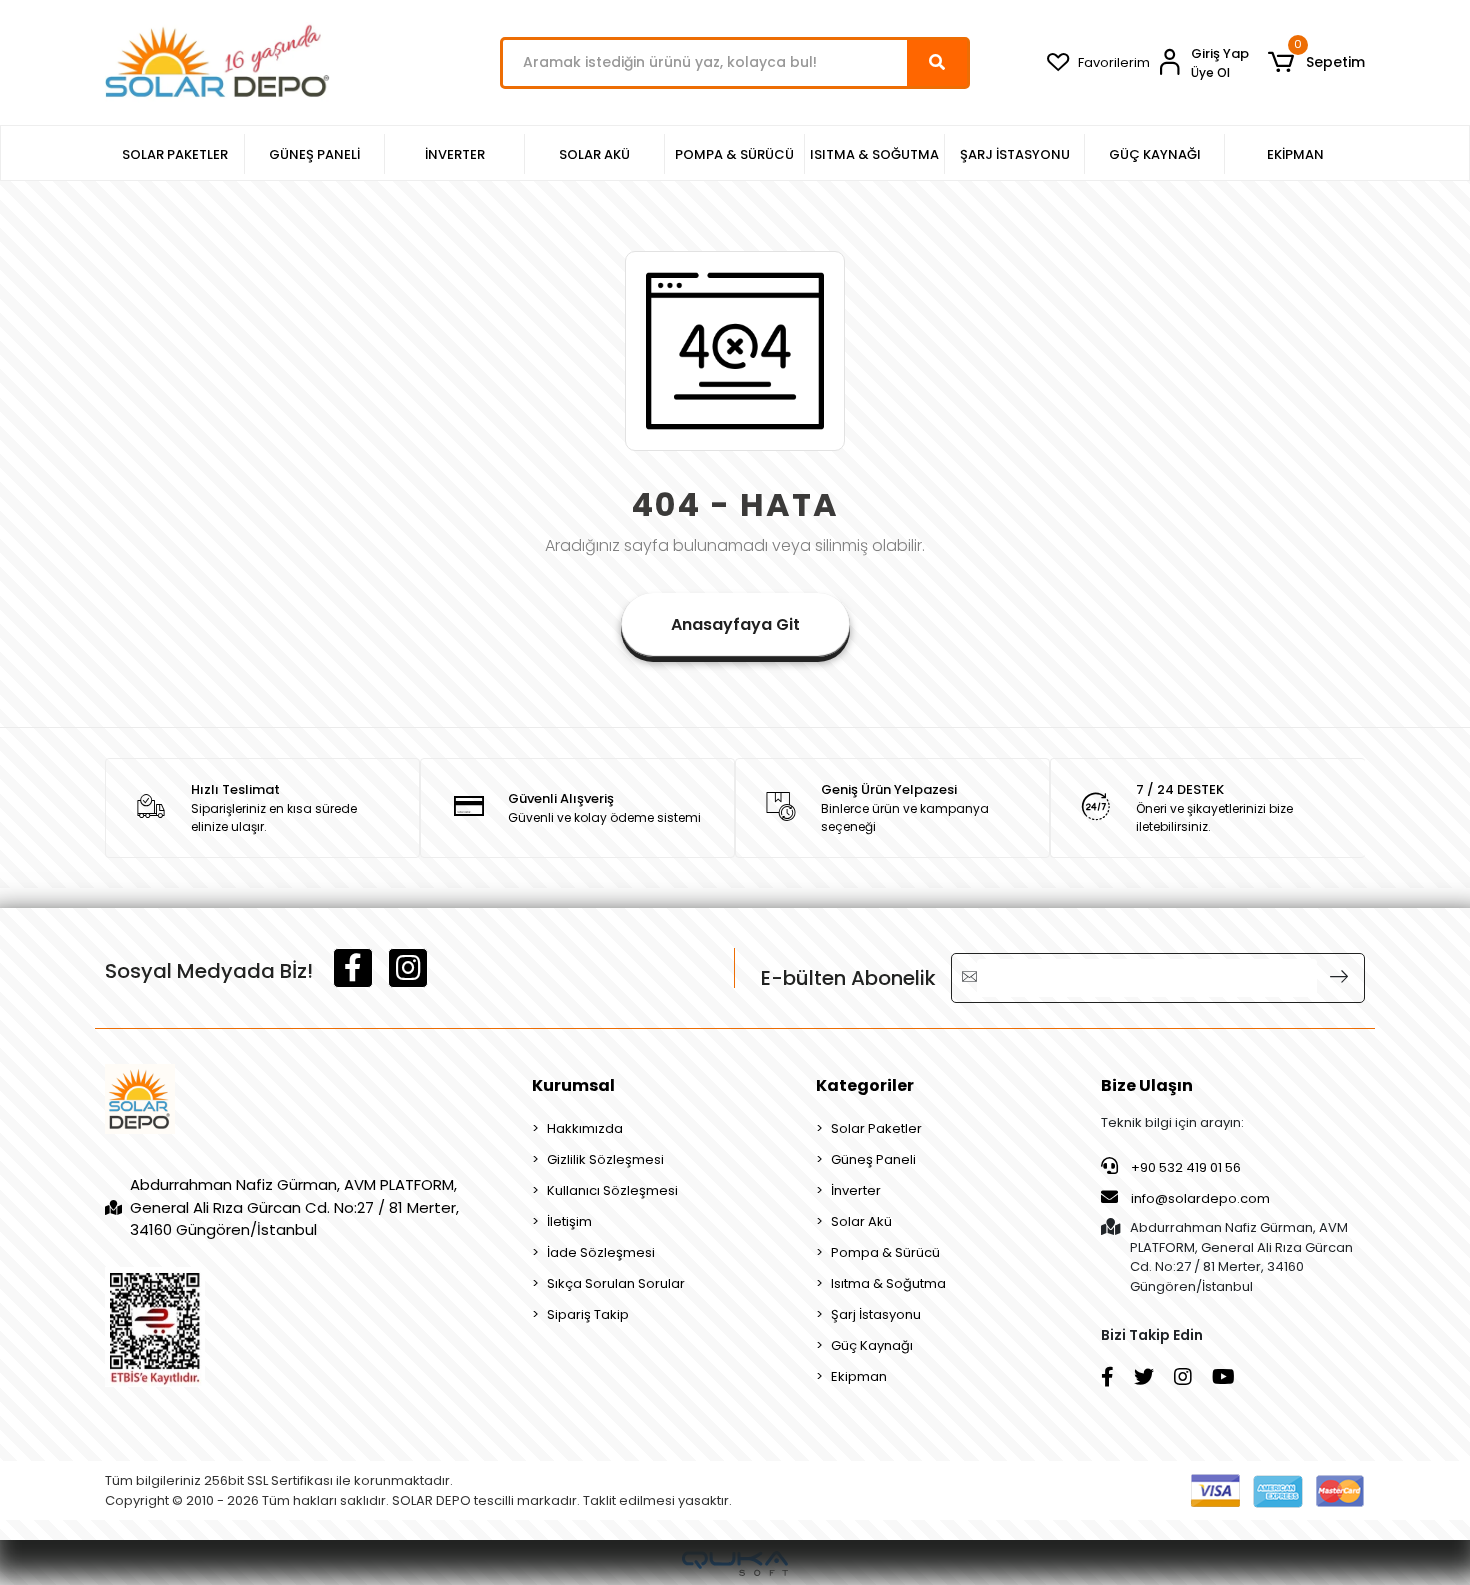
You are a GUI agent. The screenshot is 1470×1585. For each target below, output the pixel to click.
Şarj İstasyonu (876, 1314)
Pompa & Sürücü (885, 1252)
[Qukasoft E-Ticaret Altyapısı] (735, 1563)
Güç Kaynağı (872, 1345)
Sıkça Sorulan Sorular (616, 1283)
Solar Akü (861, 1221)
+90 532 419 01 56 (1184, 1167)
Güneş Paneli (873, 1159)
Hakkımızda (585, 1128)
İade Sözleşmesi (601, 1252)
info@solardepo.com (1200, 1198)
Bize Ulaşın (1147, 1085)
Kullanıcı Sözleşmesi (612, 1190)
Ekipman (859, 1376)
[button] (1316, 63)
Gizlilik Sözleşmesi (605, 1159)
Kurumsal (573, 1085)
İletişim (569, 1221)
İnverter (856, 1190)
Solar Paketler (876, 1128)
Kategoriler (865, 1085)
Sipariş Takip (588, 1314)
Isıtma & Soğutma (888, 1283)
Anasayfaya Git (735, 624)
